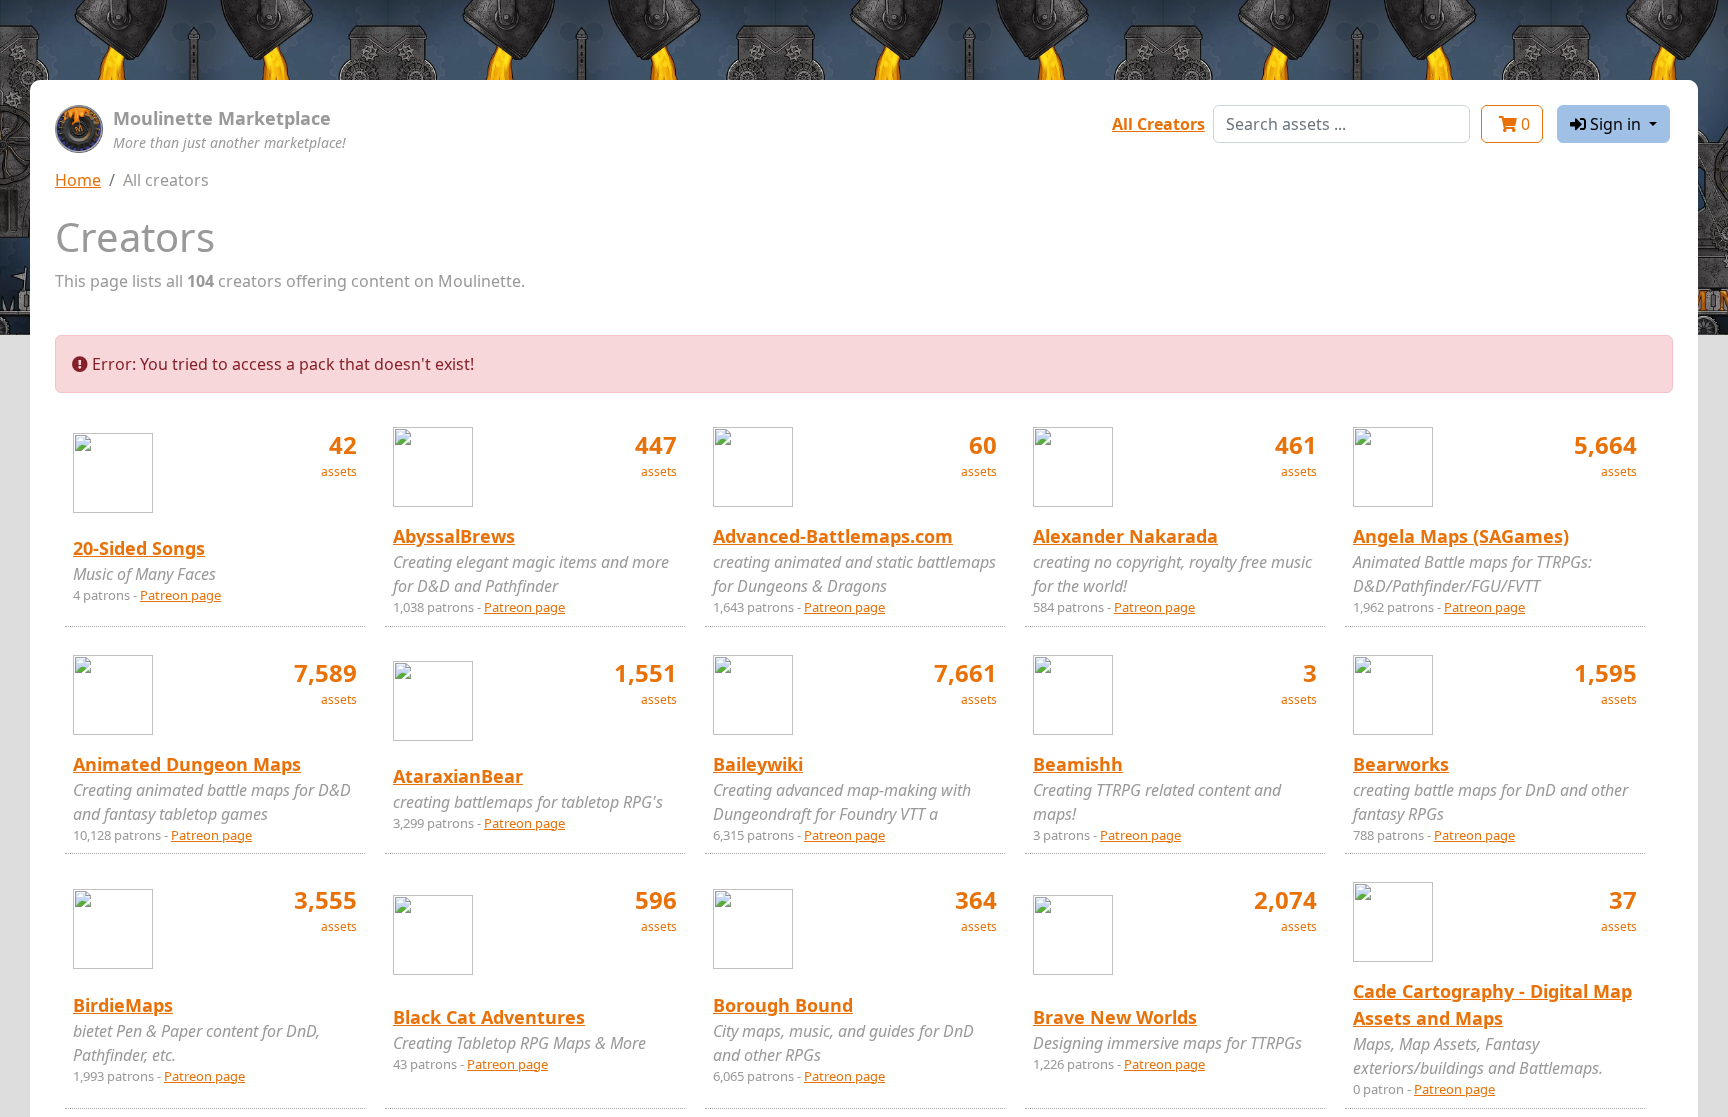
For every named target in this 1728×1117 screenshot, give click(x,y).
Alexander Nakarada (1125, 536)
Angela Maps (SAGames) (1461, 536)
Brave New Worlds (1115, 1017)
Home (78, 180)
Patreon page (180, 595)
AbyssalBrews (454, 536)
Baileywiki (758, 764)
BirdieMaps (123, 1005)
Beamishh (1078, 764)
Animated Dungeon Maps (187, 764)
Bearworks (1401, 764)
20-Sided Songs (139, 548)
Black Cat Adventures (489, 1017)
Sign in (1615, 124)
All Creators (1158, 124)
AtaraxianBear (458, 776)
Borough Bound (783, 1005)
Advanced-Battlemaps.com (833, 536)
